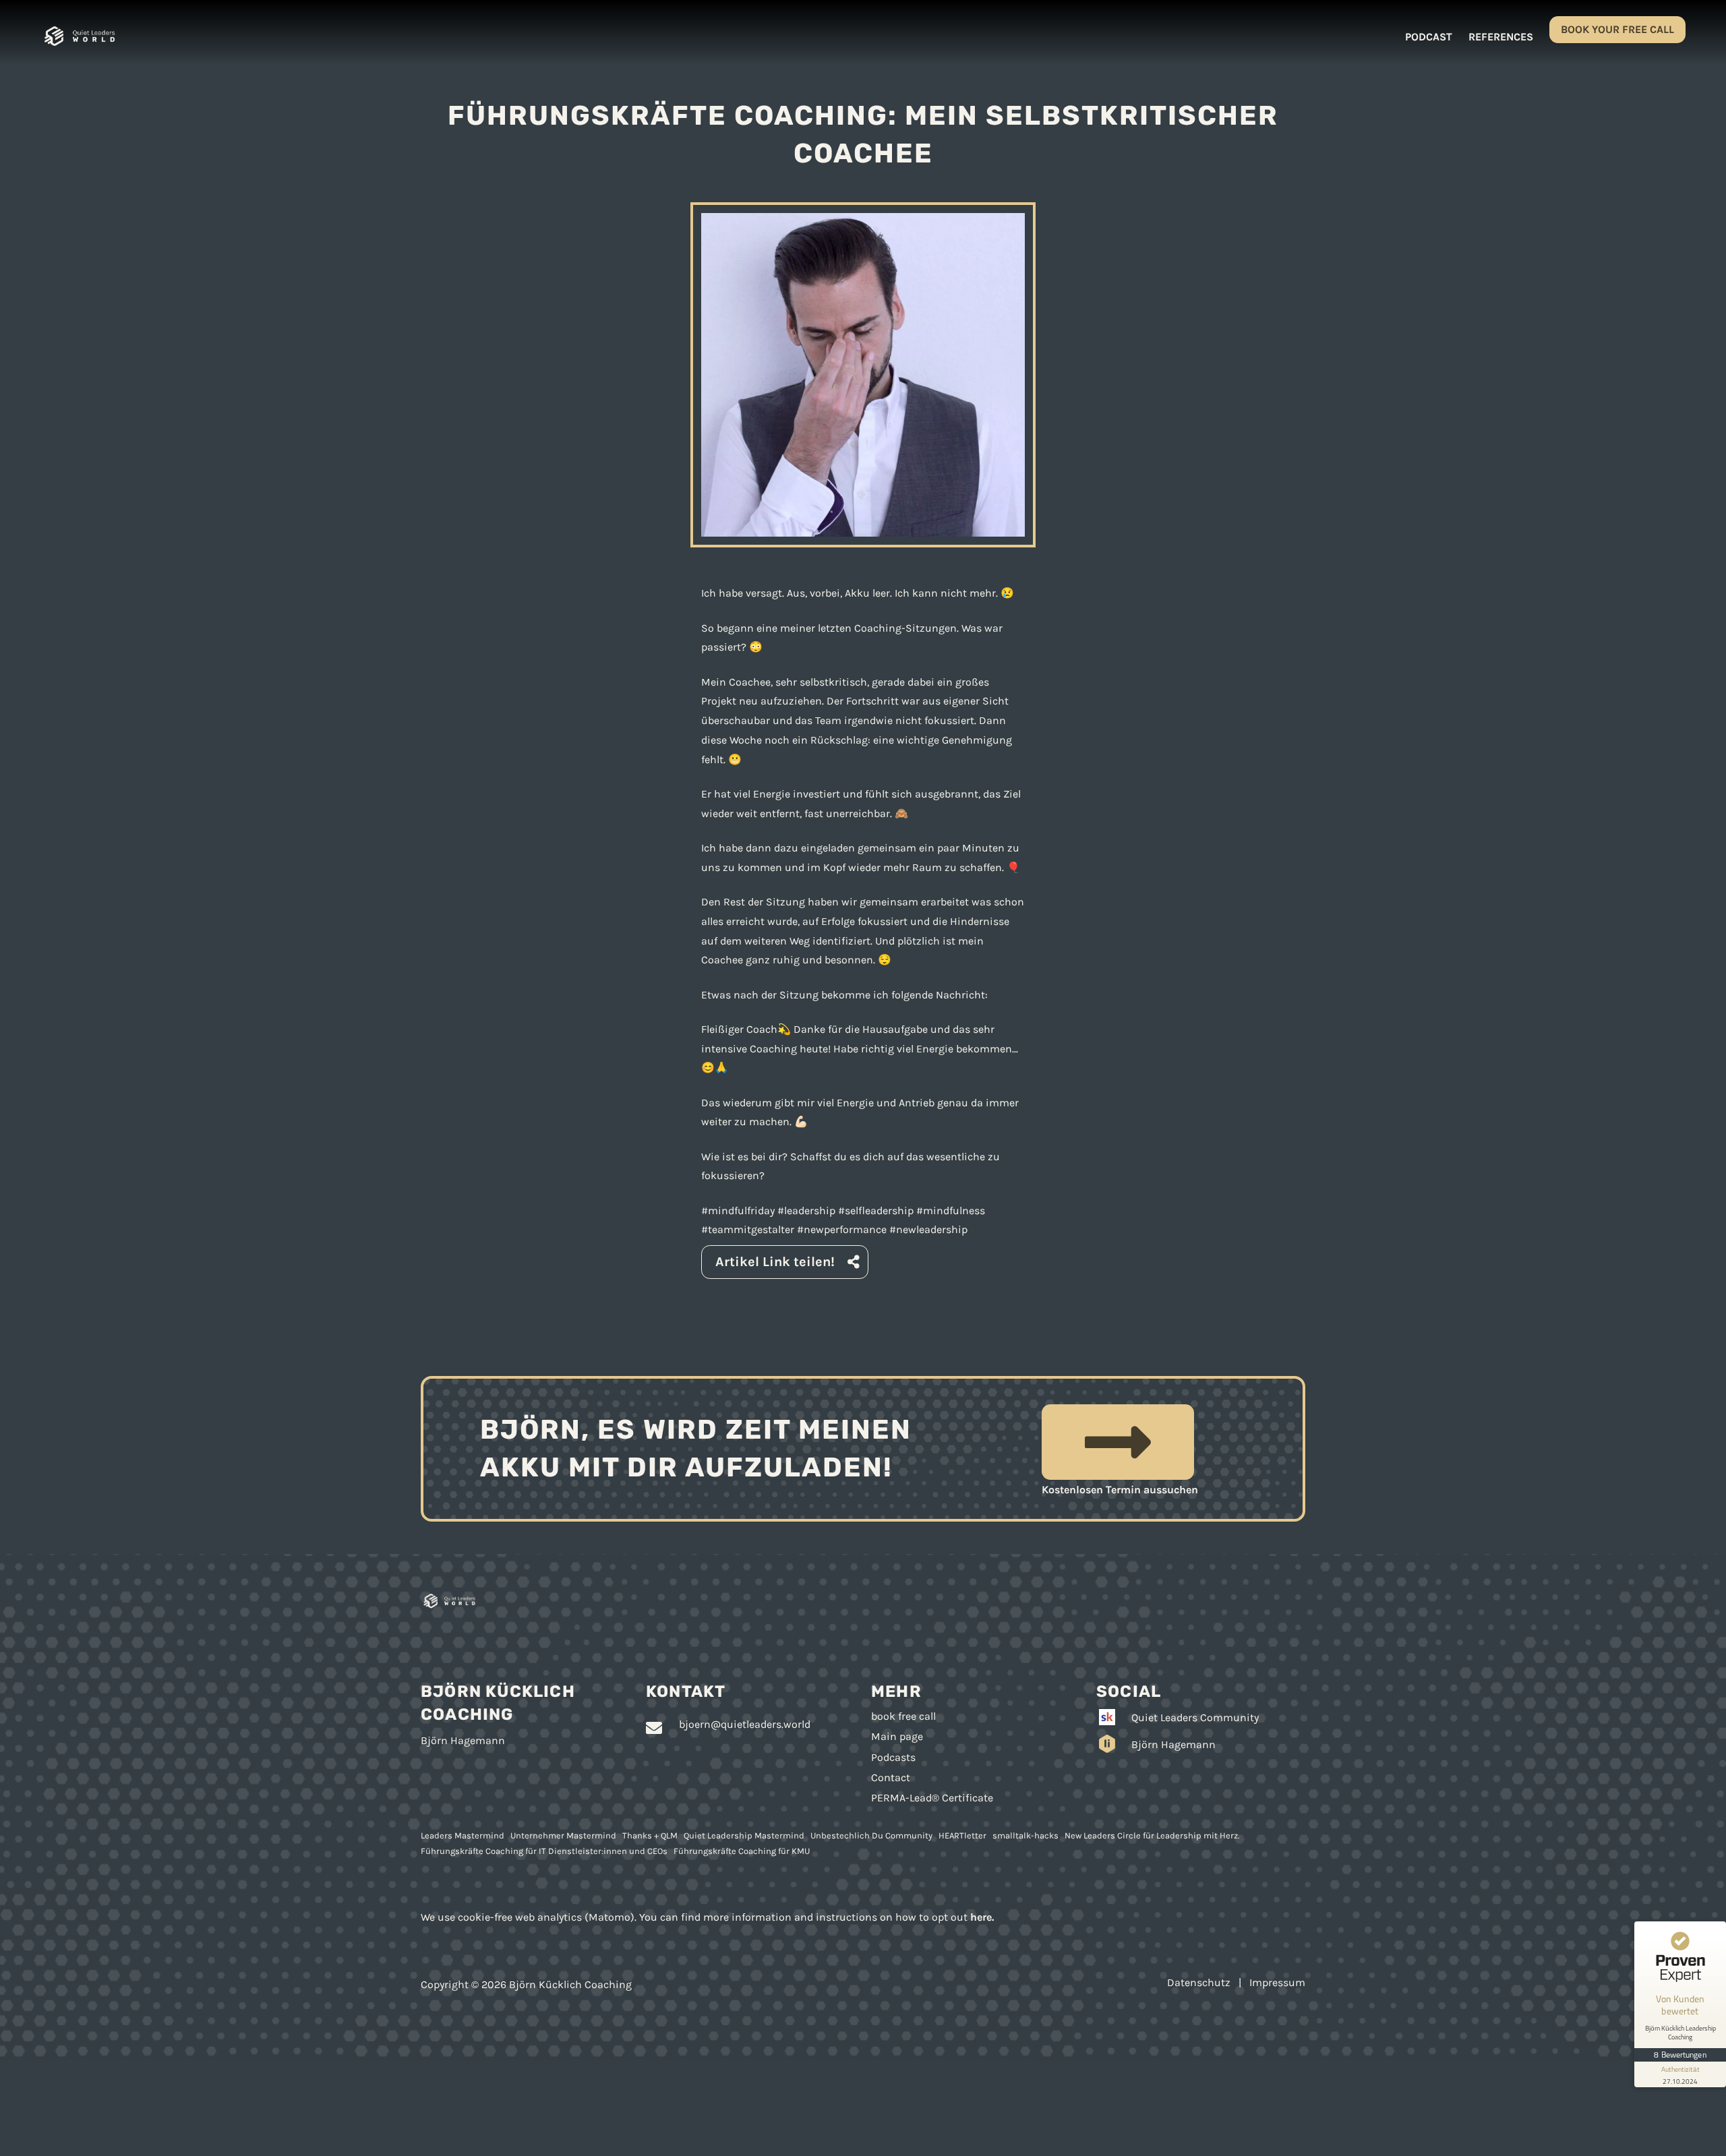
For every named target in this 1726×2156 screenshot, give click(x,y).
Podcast (1429, 37)
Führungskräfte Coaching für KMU (742, 1851)
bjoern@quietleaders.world (745, 1724)
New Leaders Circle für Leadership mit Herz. (1152, 1835)
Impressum (1277, 1982)
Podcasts (893, 1757)
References (1501, 37)
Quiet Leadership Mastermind (744, 1835)
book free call (903, 1716)
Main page (897, 1736)
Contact (891, 1777)
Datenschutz (1199, 1982)
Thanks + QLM (650, 1835)
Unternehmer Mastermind (563, 1835)
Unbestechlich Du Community (871, 1835)
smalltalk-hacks (1025, 1835)
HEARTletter (962, 1835)
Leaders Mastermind (463, 1835)
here (981, 1917)
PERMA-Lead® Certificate (932, 1798)
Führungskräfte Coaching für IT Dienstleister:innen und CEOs (544, 1851)
